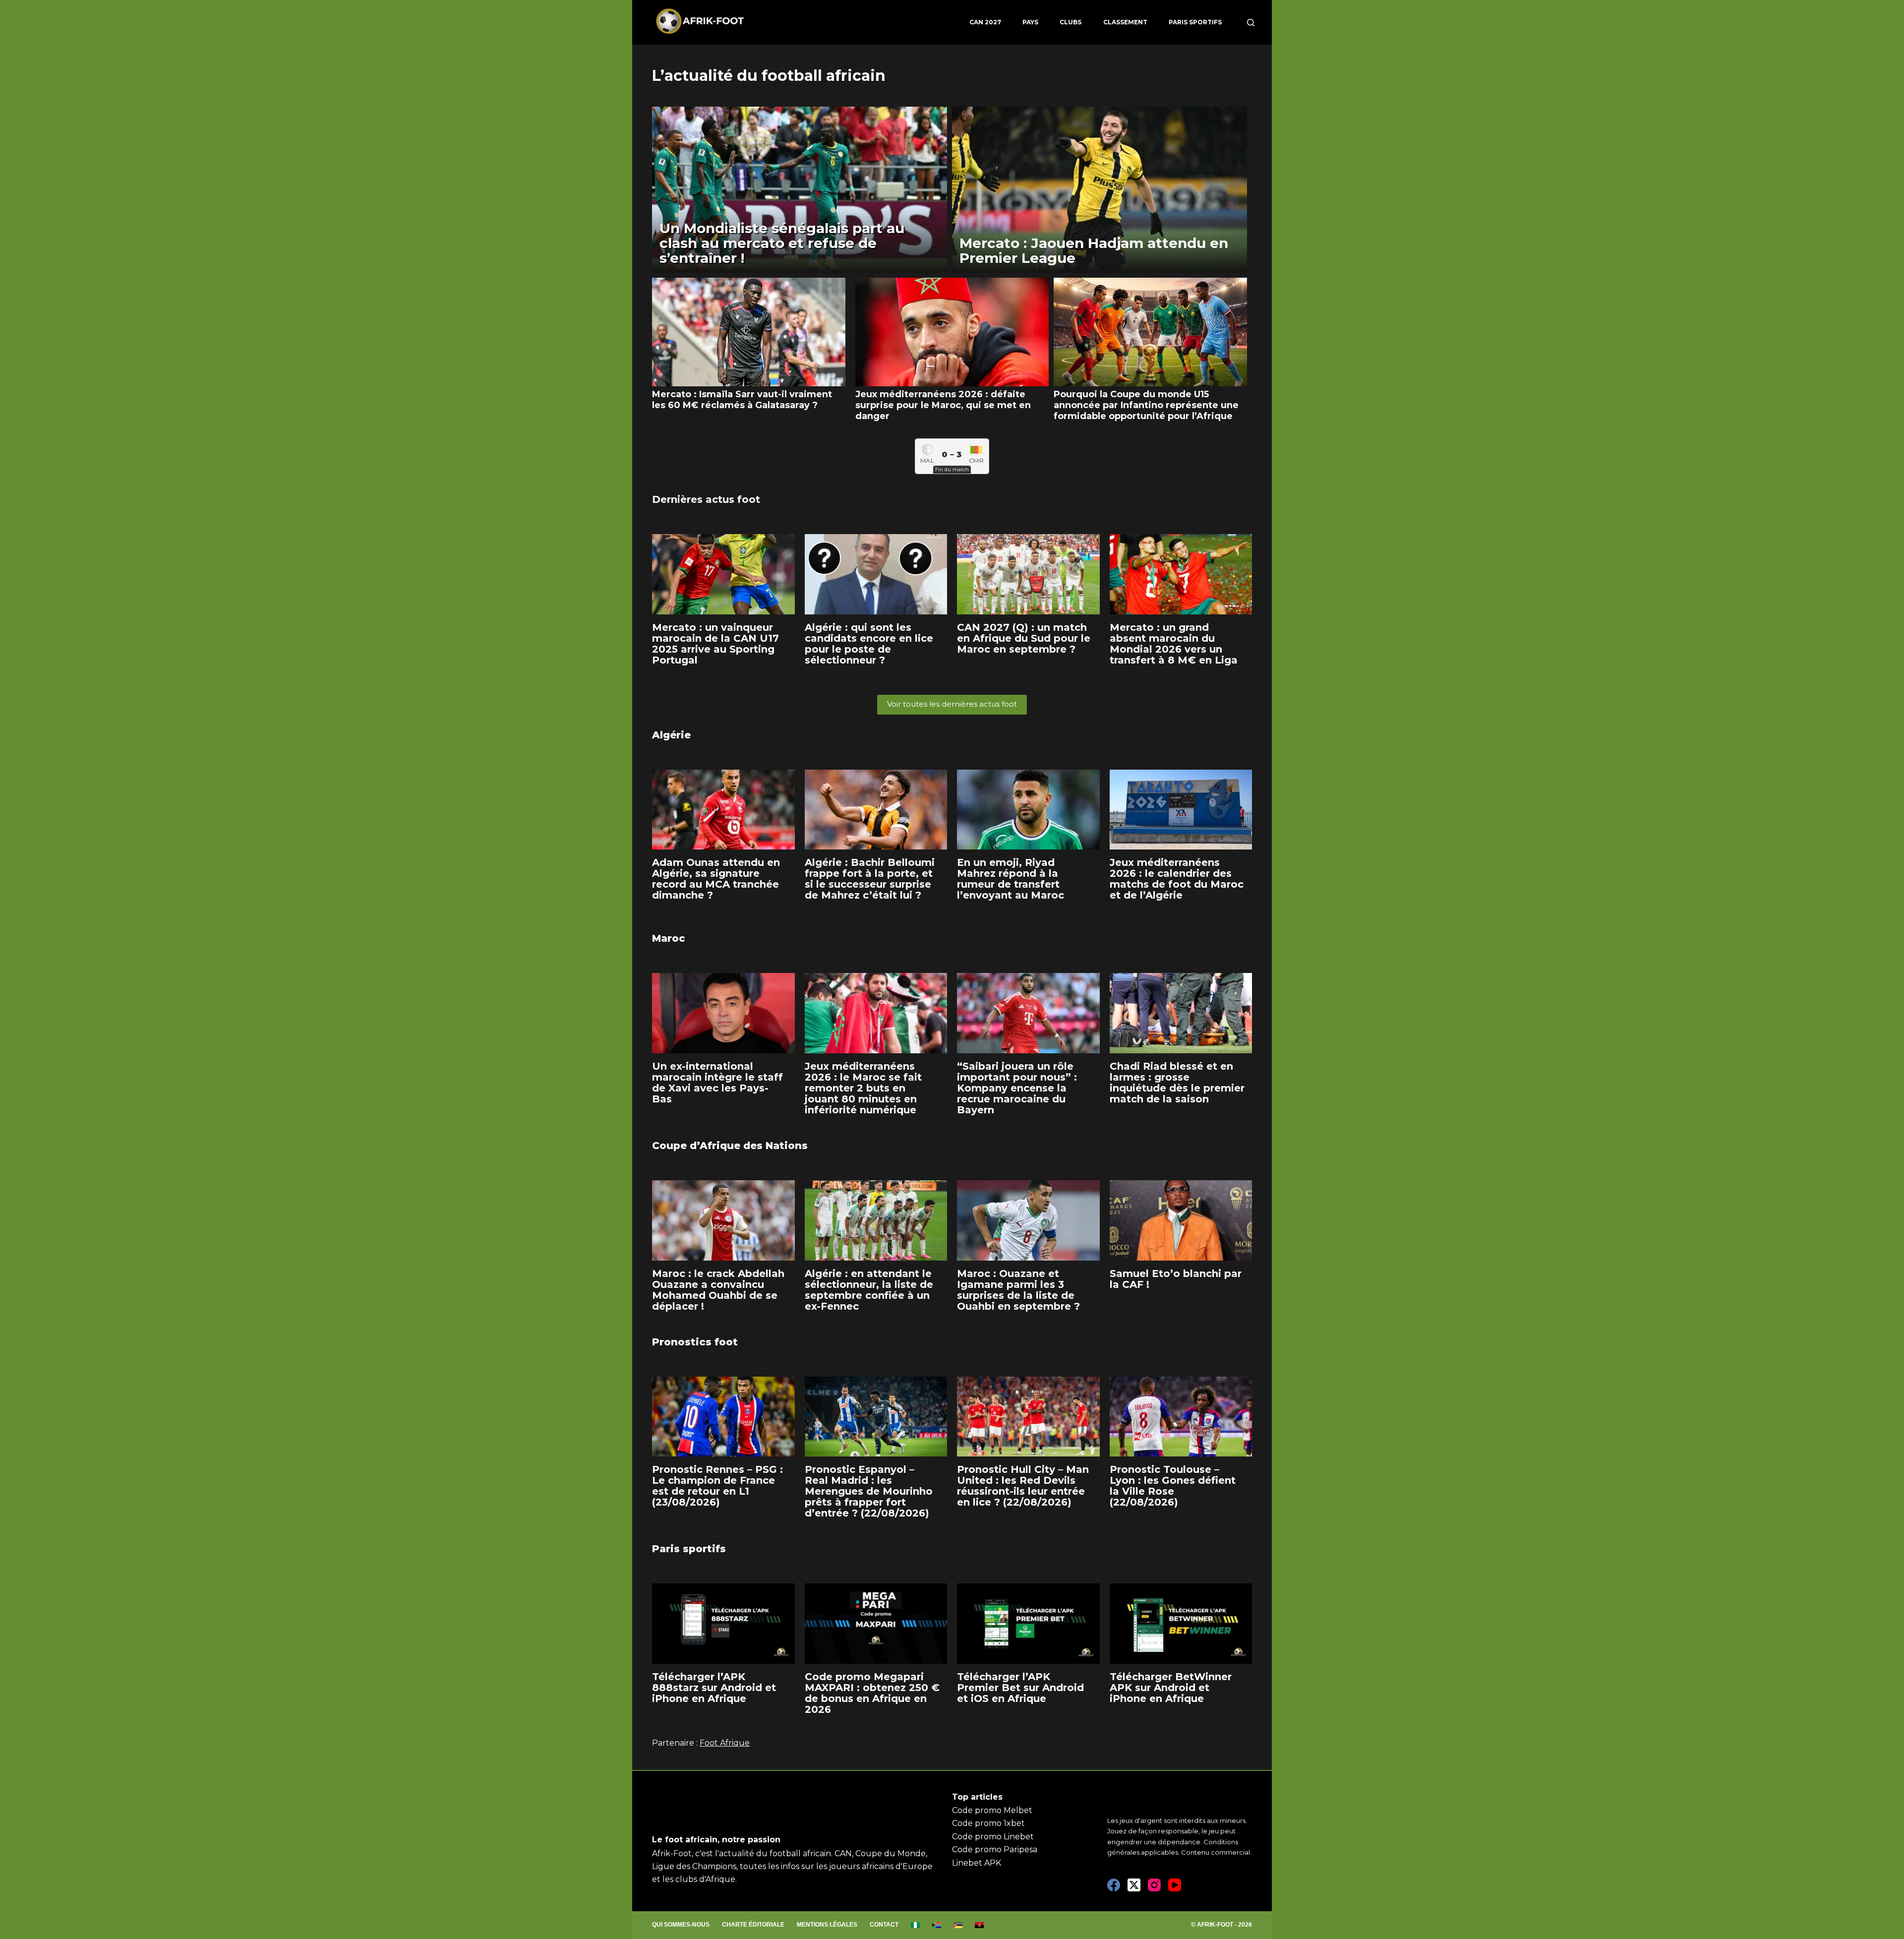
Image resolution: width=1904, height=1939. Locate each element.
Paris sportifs (1195, 22)
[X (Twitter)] (1134, 1885)
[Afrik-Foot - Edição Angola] (980, 1925)
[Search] (1251, 23)
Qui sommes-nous (681, 1925)
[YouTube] (1175, 1885)
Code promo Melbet (992, 1810)
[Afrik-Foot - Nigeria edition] (916, 1925)
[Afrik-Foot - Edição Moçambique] (958, 1925)
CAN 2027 (985, 22)
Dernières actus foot (706, 499)
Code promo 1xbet (988, 1823)
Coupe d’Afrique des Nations (730, 1146)
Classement (1125, 22)
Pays (1030, 22)
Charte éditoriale (753, 1925)
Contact (884, 1925)
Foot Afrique (725, 1743)
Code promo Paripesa (995, 1849)
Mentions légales (827, 1925)
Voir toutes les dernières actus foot (952, 704)
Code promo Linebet (993, 1837)
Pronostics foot (695, 1342)
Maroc (669, 938)
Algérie (671, 735)
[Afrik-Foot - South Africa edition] (937, 1925)
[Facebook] (1114, 1885)
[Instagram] (1154, 1885)
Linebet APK (977, 1863)
